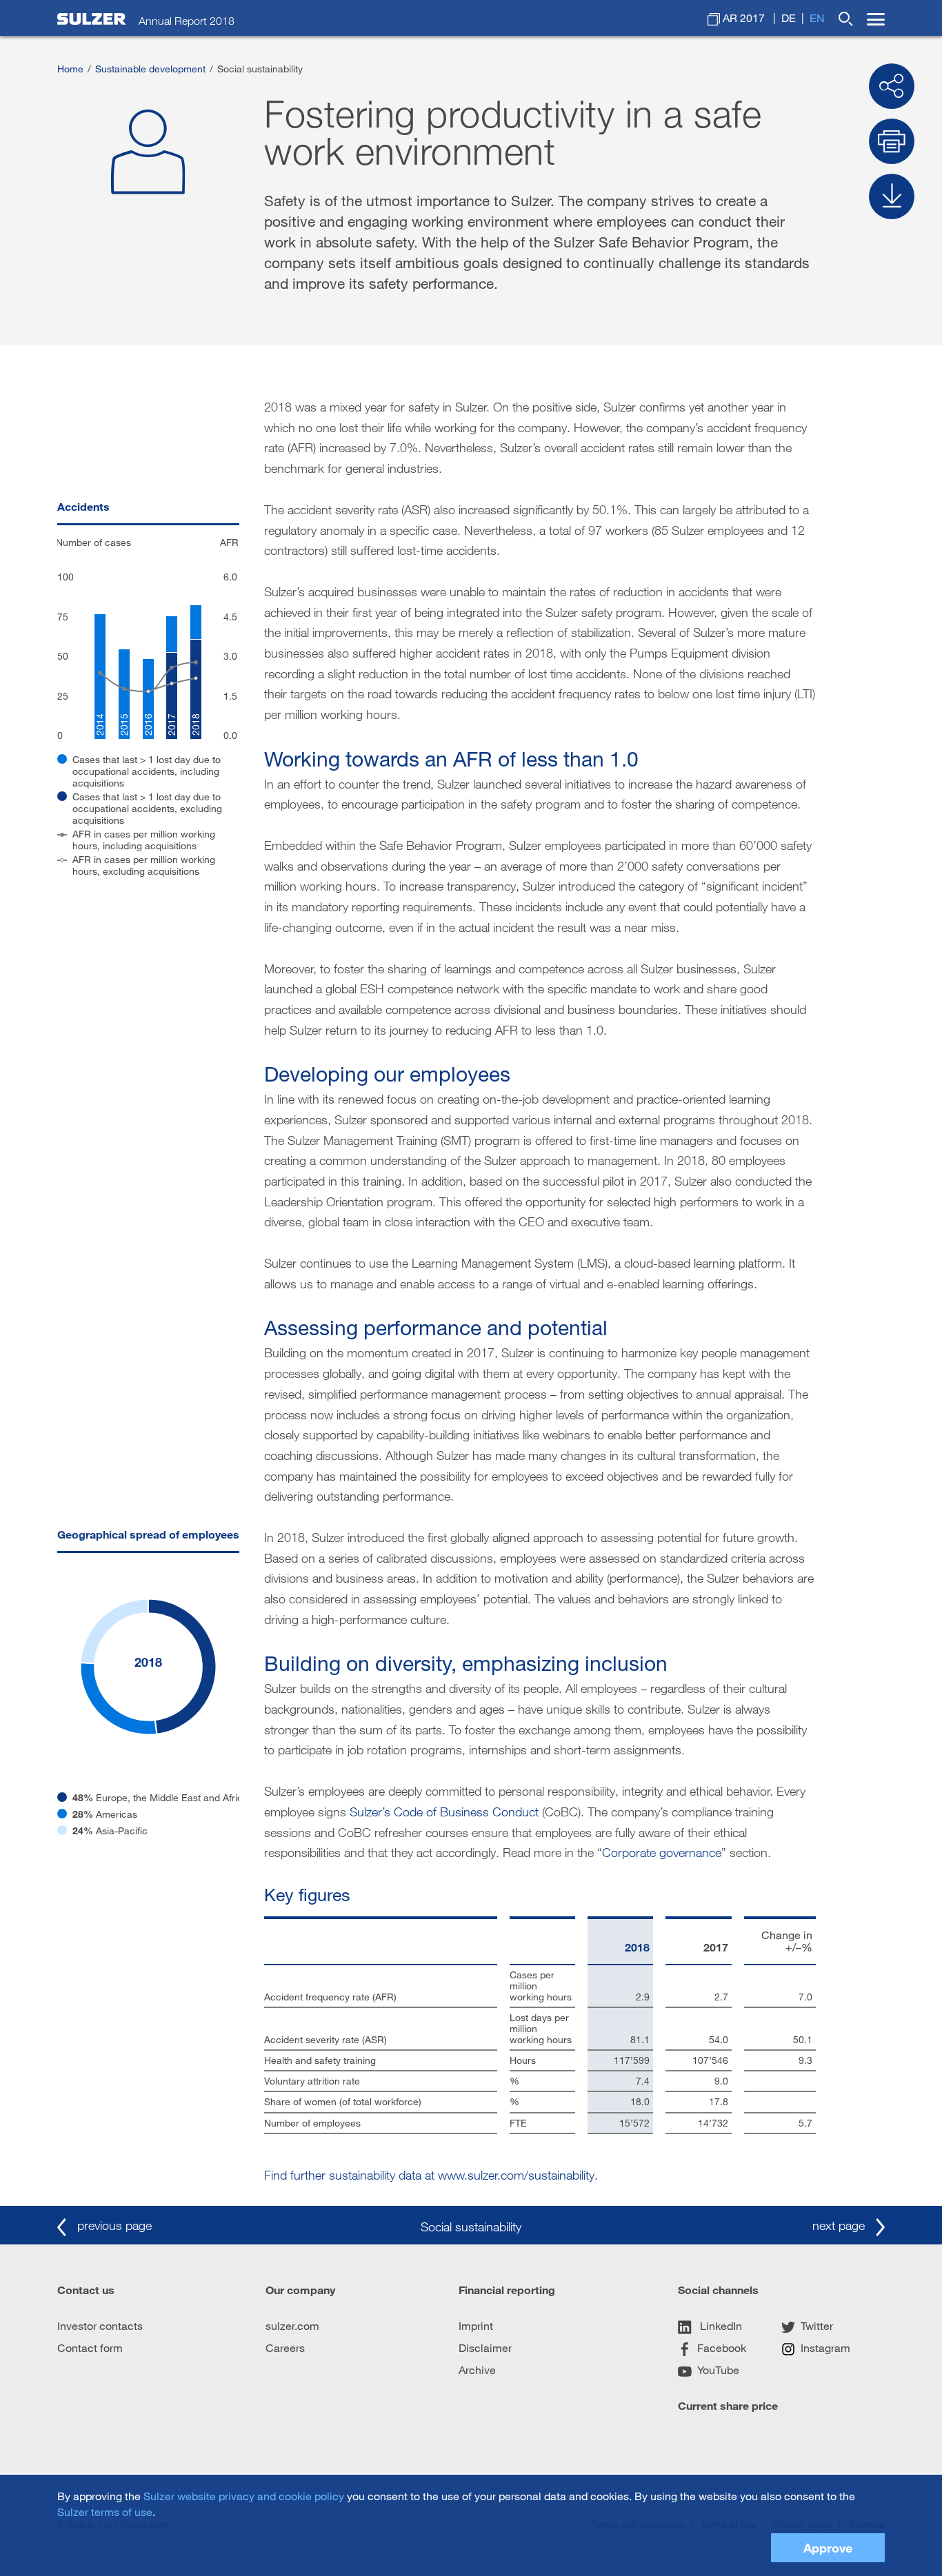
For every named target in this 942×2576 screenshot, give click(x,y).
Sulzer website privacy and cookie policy (244, 2496)
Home (70, 69)
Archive (477, 2370)
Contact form (90, 2347)
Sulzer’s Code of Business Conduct (444, 1812)
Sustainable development (150, 69)
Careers (285, 2347)
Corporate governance (662, 1852)
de (789, 18)
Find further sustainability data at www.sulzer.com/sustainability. (431, 2175)
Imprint (476, 2325)
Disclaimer (485, 2347)
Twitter (817, 2325)
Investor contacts (100, 2325)
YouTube (718, 2370)
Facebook (722, 2347)
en (817, 18)
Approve (828, 2548)
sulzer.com (292, 2325)
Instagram (825, 2347)
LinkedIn (720, 2325)
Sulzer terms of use (105, 2512)
